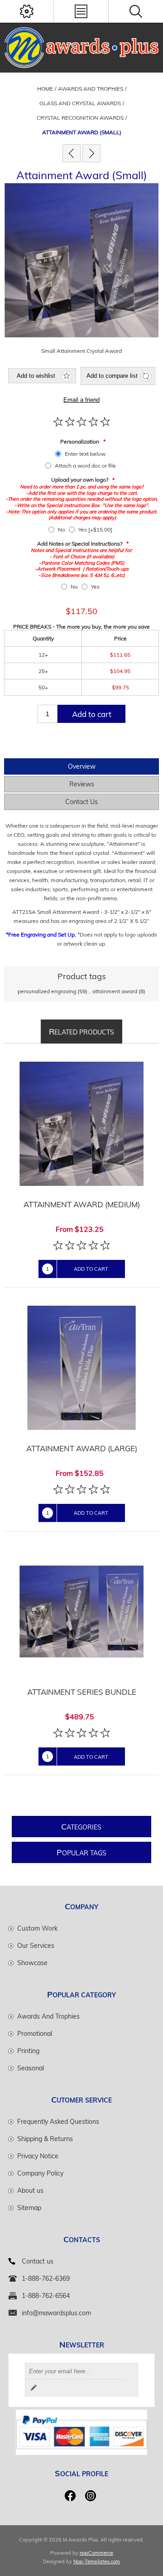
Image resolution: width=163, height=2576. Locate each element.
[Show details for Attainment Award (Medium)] (81, 1124)
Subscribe (34, 2388)
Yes (95, 587)
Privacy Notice (38, 2156)
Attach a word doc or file (85, 466)
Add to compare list (112, 376)
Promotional (35, 2034)
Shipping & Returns (45, 2139)
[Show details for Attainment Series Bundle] (81, 1612)
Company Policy (40, 2173)
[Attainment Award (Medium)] (91, 153)
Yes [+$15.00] (95, 529)
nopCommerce (96, 2553)
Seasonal (31, 2068)
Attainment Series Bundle (82, 1692)
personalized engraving (47, 991)
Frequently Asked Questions (58, 2122)
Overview (82, 766)
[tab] (81, 766)
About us (30, 2191)
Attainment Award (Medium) (82, 1204)
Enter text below (85, 454)
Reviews (82, 784)
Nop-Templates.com (97, 2561)
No (62, 529)
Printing (28, 2051)
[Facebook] (70, 2496)
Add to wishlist (36, 376)
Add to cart (92, 714)
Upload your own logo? (80, 480)
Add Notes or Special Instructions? (80, 544)
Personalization (80, 442)
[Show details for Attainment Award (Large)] (81, 1368)
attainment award (115, 991)
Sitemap (29, 2208)
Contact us (38, 2261)
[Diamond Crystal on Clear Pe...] (72, 153)
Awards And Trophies (48, 2016)
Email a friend (81, 400)
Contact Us (81, 802)
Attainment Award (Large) (82, 1448)
